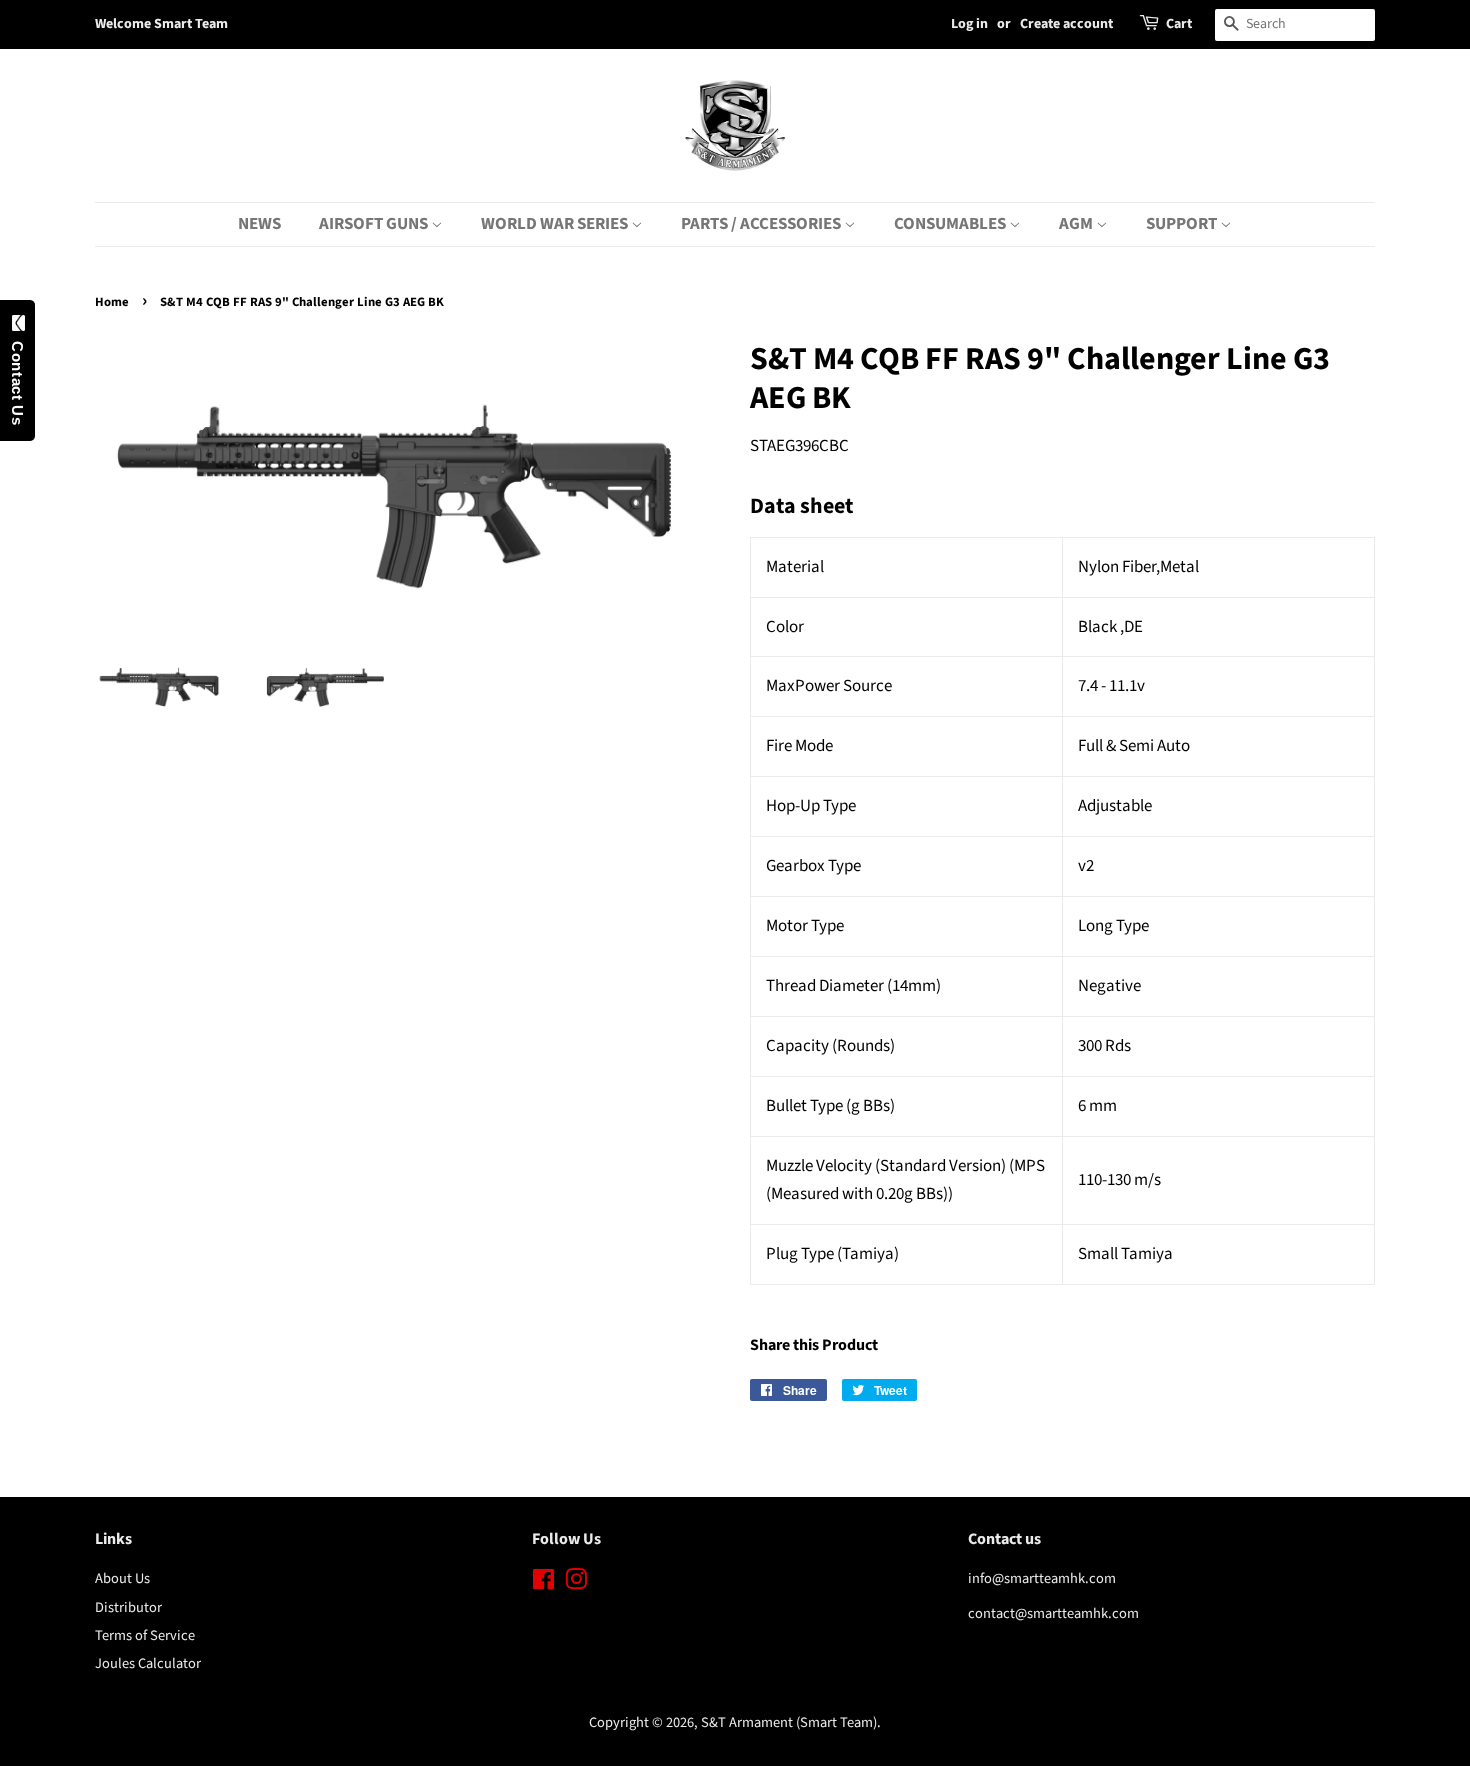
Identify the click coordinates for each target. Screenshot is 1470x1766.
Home (112, 302)
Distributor (128, 1607)
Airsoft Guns (375, 224)
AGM (1077, 224)
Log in (969, 24)
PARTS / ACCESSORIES (762, 224)
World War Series (556, 224)
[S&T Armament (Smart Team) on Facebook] (543, 1583)
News (259, 224)
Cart (1179, 24)
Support (1183, 224)
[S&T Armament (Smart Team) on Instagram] (576, 1583)
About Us (122, 1578)
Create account (1066, 24)
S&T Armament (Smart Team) (789, 1722)
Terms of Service (145, 1635)
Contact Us (17, 378)
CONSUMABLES (951, 224)
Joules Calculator (148, 1663)
